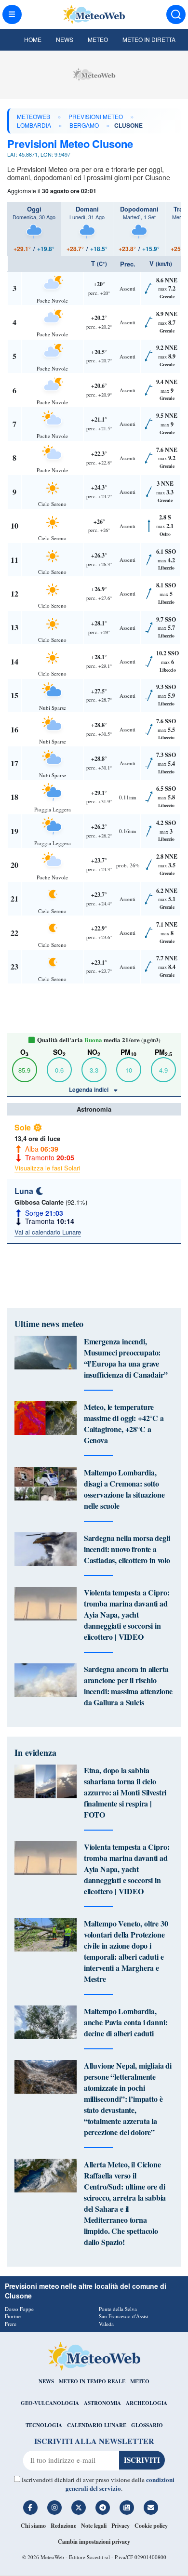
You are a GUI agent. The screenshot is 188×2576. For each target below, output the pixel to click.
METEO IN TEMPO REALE (92, 2381)
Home (33, 39)
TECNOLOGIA (44, 2425)
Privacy (121, 2526)
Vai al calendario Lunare (48, 1232)
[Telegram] (103, 2508)
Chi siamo (33, 2526)
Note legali (94, 2526)
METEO (140, 2381)
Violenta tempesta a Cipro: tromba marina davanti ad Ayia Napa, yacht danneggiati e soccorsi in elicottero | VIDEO (127, 1614)
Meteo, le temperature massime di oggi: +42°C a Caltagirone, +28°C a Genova (124, 1423)
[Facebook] (30, 2508)
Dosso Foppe (19, 2309)
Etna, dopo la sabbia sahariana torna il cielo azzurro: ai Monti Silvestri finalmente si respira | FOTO (125, 1792)
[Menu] (12, 14)
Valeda (106, 2324)
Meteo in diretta (149, 39)
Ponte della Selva (118, 2309)
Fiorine (13, 2316)
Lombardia (34, 125)
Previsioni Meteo (96, 116)
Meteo (98, 39)
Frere (11, 2324)
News (65, 39)
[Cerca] (176, 14)
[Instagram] (54, 2508)
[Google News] (127, 2508)
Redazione (63, 2526)
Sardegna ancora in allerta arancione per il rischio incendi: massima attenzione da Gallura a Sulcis (128, 1686)
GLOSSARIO (147, 2425)
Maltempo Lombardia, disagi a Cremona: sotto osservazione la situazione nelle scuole (124, 1489)
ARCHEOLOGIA (147, 2403)
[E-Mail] (151, 2508)
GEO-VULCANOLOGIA (50, 2403)
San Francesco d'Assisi (124, 2316)
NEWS (46, 2381)
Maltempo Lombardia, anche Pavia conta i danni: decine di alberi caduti (126, 2022)
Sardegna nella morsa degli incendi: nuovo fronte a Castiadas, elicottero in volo (127, 1549)
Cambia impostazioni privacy (94, 2542)
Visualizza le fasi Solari (47, 1168)
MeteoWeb (34, 116)
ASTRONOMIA (102, 2403)
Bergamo (84, 125)
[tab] (34, 229)
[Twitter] (79, 2508)
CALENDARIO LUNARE (97, 2425)
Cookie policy (151, 2526)
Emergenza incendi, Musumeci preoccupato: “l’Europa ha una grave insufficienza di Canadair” (126, 1358)
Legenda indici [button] (89, 1089)
